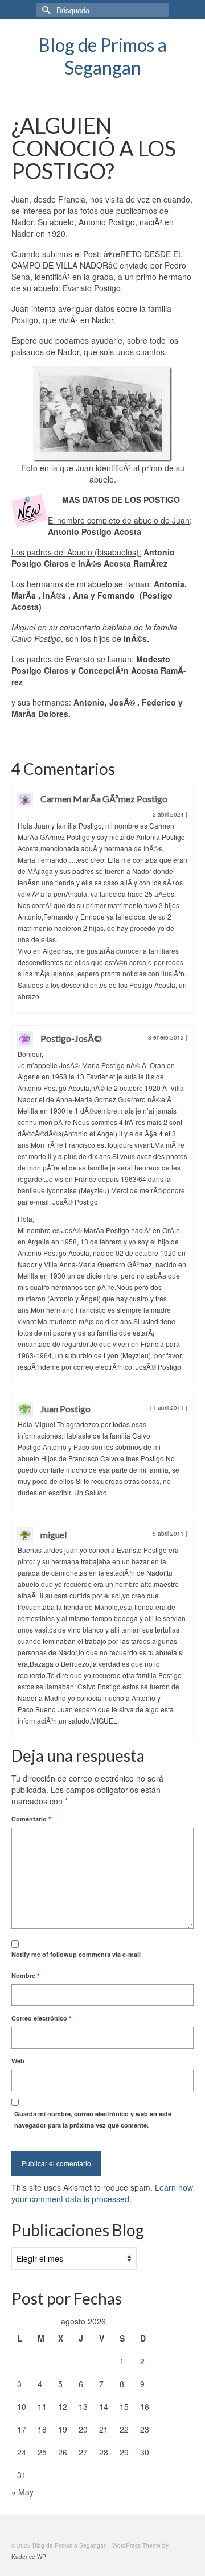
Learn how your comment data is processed (102, 2193)
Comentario (31, 1819)
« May (22, 2492)
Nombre (25, 1975)
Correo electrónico (41, 2018)
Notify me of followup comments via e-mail (76, 1954)
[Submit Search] (45, 10)
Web (18, 2061)
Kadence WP (29, 2557)
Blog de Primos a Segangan (102, 56)
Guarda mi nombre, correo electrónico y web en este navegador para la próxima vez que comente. (93, 2119)
